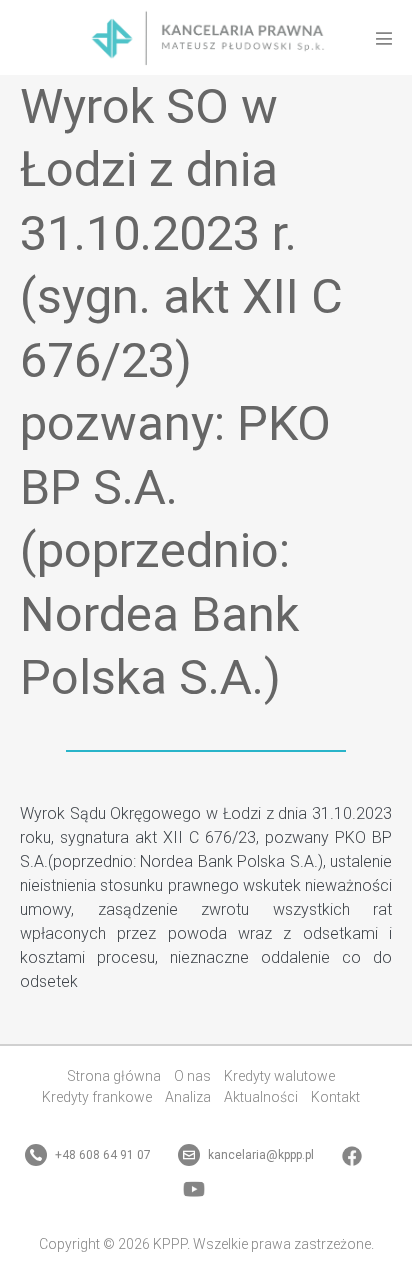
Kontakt (335, 1097)
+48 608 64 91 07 (101, 1155)
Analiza (188, 1097)
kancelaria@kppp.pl (259, 1155)
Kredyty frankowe (97, 1097)
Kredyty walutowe (279, 1076)
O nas (192, 1076)
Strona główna (114, 1076)
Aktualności (261, 1097)
